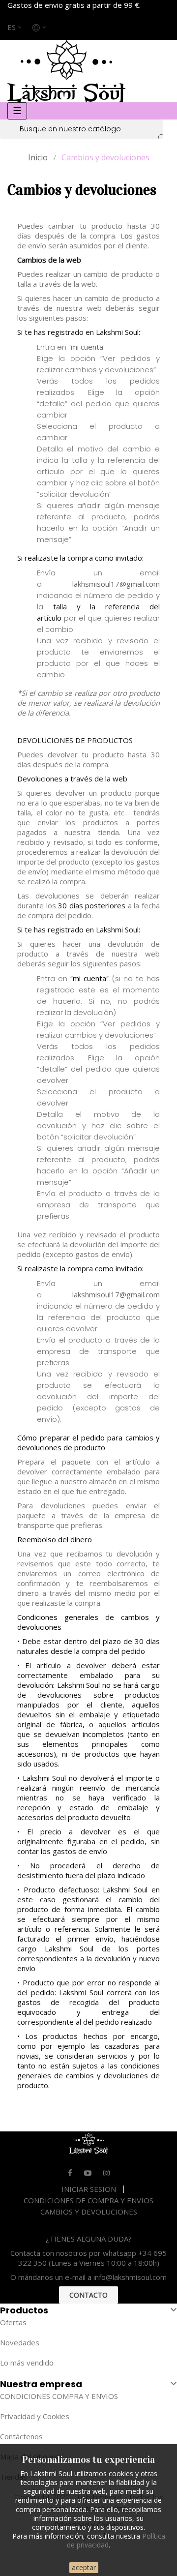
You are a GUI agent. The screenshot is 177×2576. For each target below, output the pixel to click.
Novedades (20, 2342)
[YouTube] (88, 2173)
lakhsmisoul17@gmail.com (116, 584)
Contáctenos (21, 2436)
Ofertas (13, 2322)
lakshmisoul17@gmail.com (116, 1294)
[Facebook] (70, 2173)
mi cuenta (87, 347)
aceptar (84, 2567)
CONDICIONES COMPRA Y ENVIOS (59, 2396)
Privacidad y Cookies (35, 2416)
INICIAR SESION (89, 2189)
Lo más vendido (27, 2363)
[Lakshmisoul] (66, 70)
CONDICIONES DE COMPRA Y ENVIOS (88, 2200)
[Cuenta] (40, 27)
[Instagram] (106, 2173)
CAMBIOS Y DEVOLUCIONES (89, 2212)
